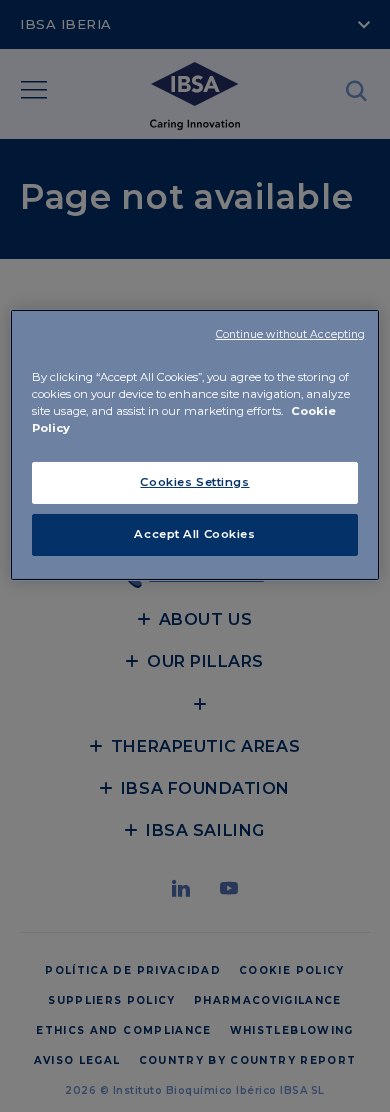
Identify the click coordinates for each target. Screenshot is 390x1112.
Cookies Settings (194, 482)
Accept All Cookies (194, 534)
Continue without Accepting (291, 334)
